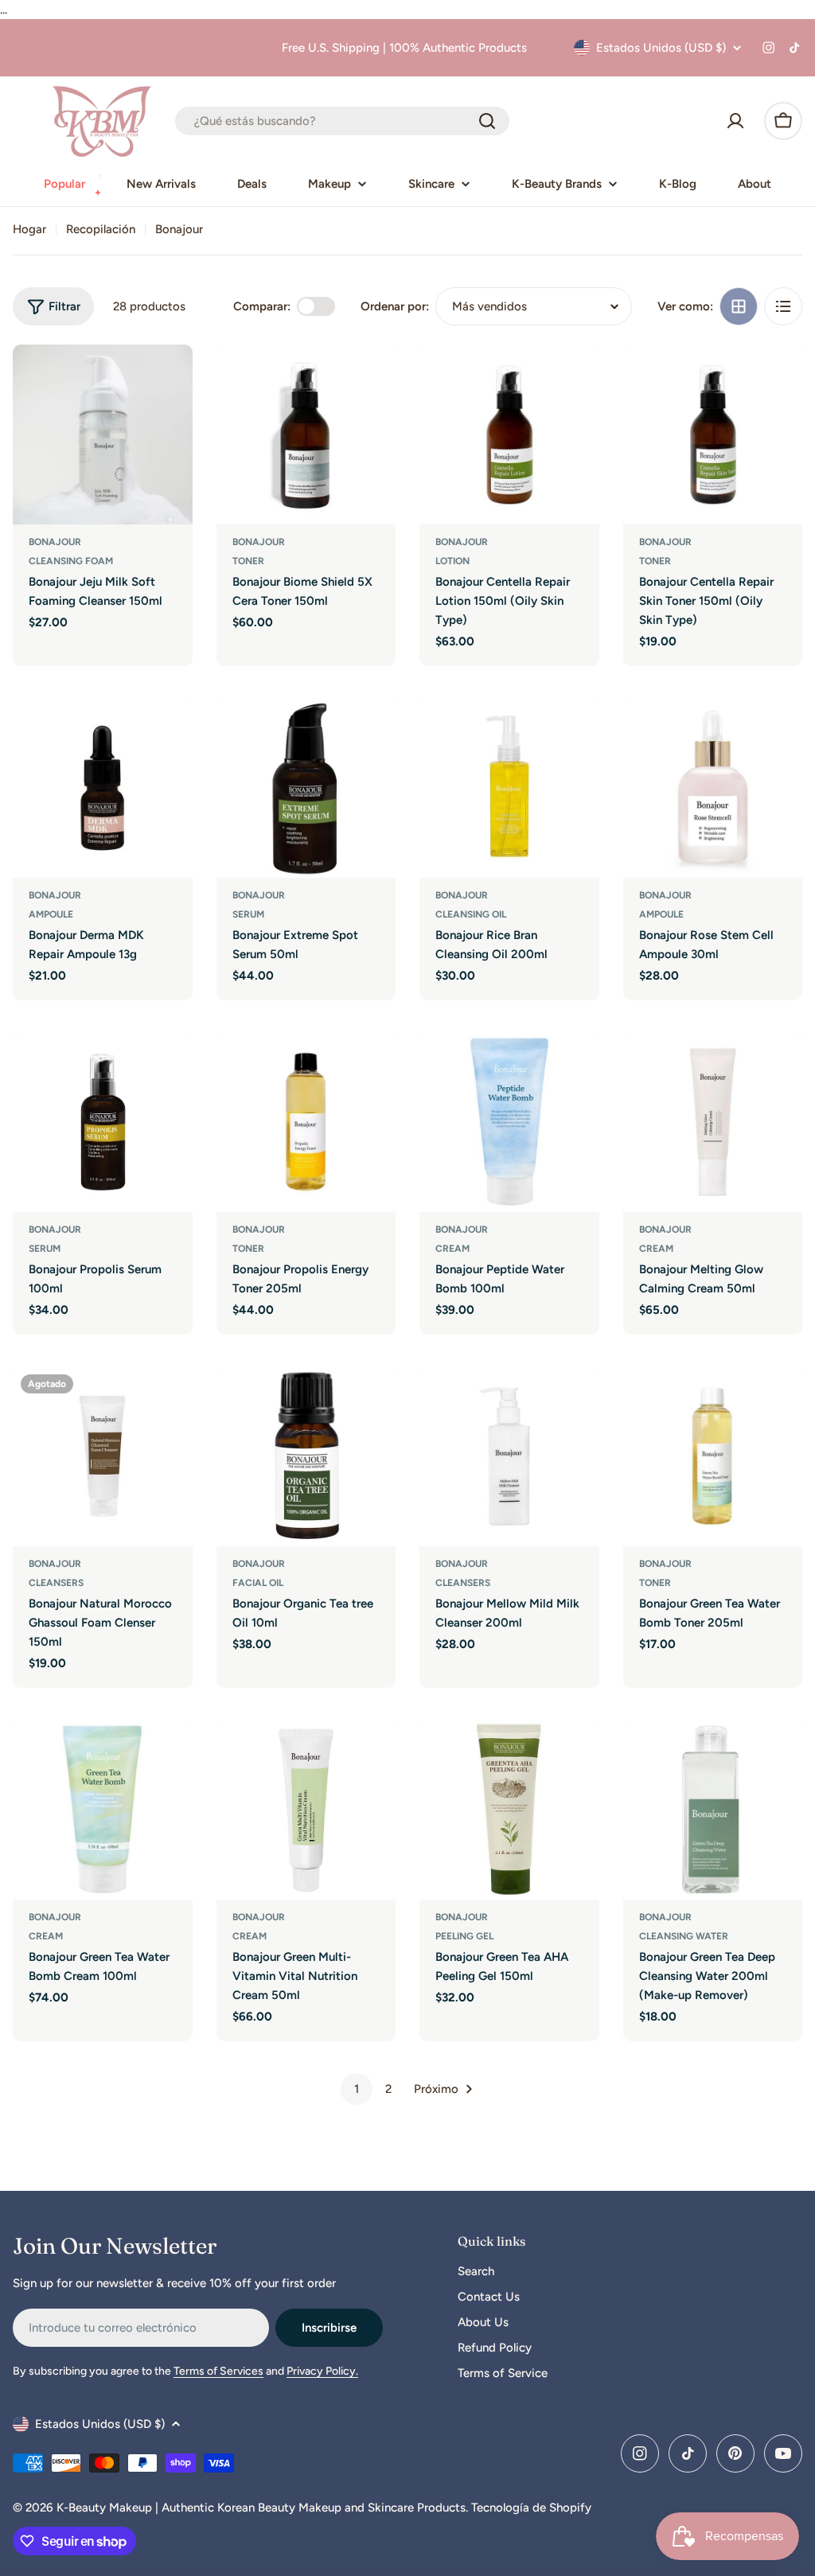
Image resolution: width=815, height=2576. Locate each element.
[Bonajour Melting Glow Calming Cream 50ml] (713, 1122)
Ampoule (51, 914)
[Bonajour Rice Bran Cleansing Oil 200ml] (509, 788)
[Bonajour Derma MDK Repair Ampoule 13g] (103, 788)
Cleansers (56, 1583)
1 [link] (357, 2089)
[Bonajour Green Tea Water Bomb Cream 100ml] (103, 1810)
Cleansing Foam (71, 561)
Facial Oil (258, 1583)
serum (248, 914)
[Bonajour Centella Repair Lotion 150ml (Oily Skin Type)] (509, 435)
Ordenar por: (395, 306)
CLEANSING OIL (471, 914)
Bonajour (55, 542)
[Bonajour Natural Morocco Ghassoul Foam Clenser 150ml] (103, 1456)
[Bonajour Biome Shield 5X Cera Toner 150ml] (306, 435)
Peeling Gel (464, 1936)
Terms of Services (218, 2371)
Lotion (452, 561)
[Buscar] (487, 121)
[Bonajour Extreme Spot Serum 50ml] (306, 788)
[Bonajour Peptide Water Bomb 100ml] (509, 1122)
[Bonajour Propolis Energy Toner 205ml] (306, 1122)
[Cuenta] (735, 121)
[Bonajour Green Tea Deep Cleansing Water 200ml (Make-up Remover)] (713, 1810)
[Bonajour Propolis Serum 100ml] (103, 1122)
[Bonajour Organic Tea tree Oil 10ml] (306, 1456)
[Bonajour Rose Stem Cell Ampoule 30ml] (713, 788)
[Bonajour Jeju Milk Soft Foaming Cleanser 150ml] (103, 435)
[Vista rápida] (170, 380)
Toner (248, 561)
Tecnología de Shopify (531, 2508)
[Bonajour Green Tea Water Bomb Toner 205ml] (713, 1456)
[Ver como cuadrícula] (739, 306)
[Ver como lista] (783, 306)
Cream (452, 1249)
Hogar (29, 229)
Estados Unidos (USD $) (661, 48)
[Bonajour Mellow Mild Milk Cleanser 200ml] (509, 1456)
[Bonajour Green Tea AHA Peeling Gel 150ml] (509, 1810)
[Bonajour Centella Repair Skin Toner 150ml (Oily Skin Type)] (713, 435)
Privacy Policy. (322, 2371)
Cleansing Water (684, 1936)
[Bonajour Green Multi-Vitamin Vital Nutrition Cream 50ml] (306, 1810)
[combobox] (342, 121)
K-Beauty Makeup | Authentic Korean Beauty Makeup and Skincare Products (261, 2508)
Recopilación (101, 229)
